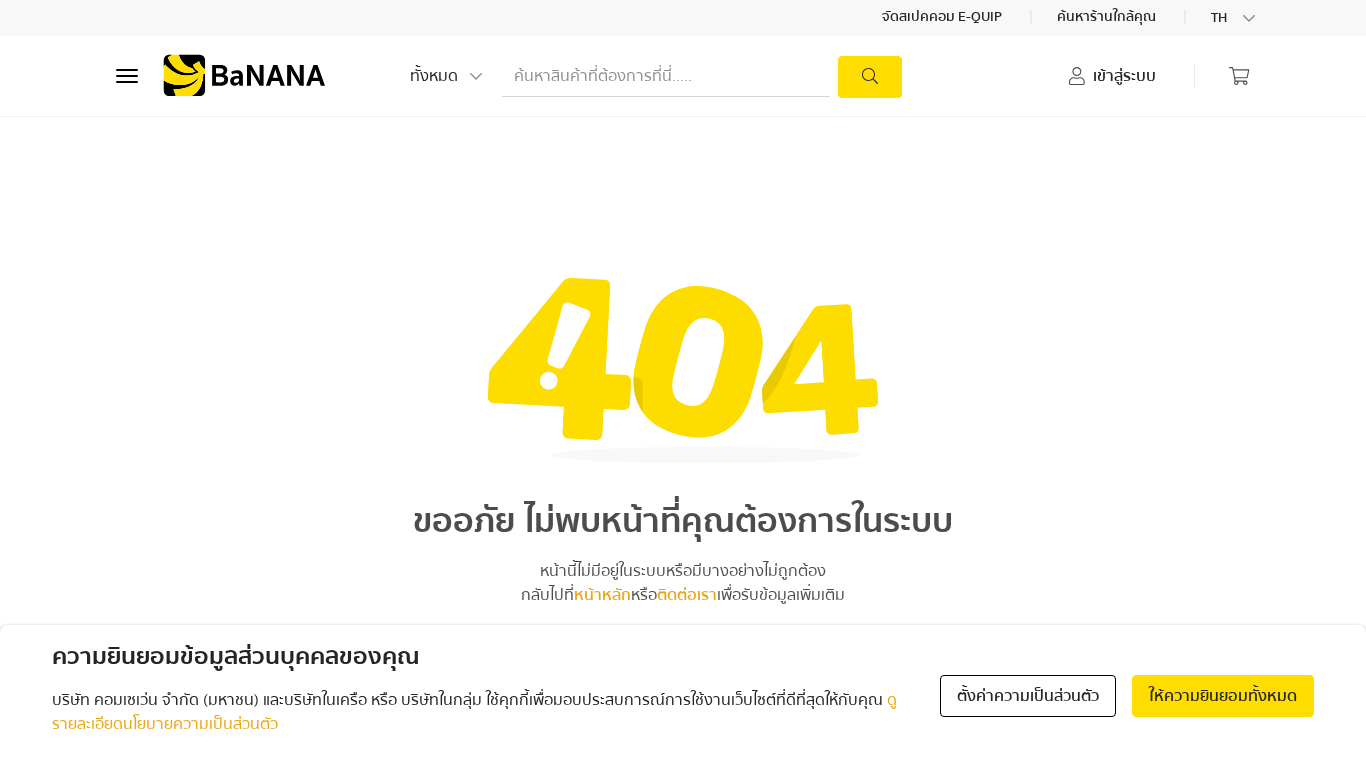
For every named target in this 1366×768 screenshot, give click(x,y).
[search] (870, 77)
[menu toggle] (127, 76)
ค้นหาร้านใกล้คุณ (1108, 18)
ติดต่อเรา (687, 595)
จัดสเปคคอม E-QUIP (943, 18)
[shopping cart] (1239, 76)
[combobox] (1235, 18)
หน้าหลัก (602, 595)
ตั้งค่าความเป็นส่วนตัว (1028, 696)
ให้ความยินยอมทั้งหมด (1223, 696)
